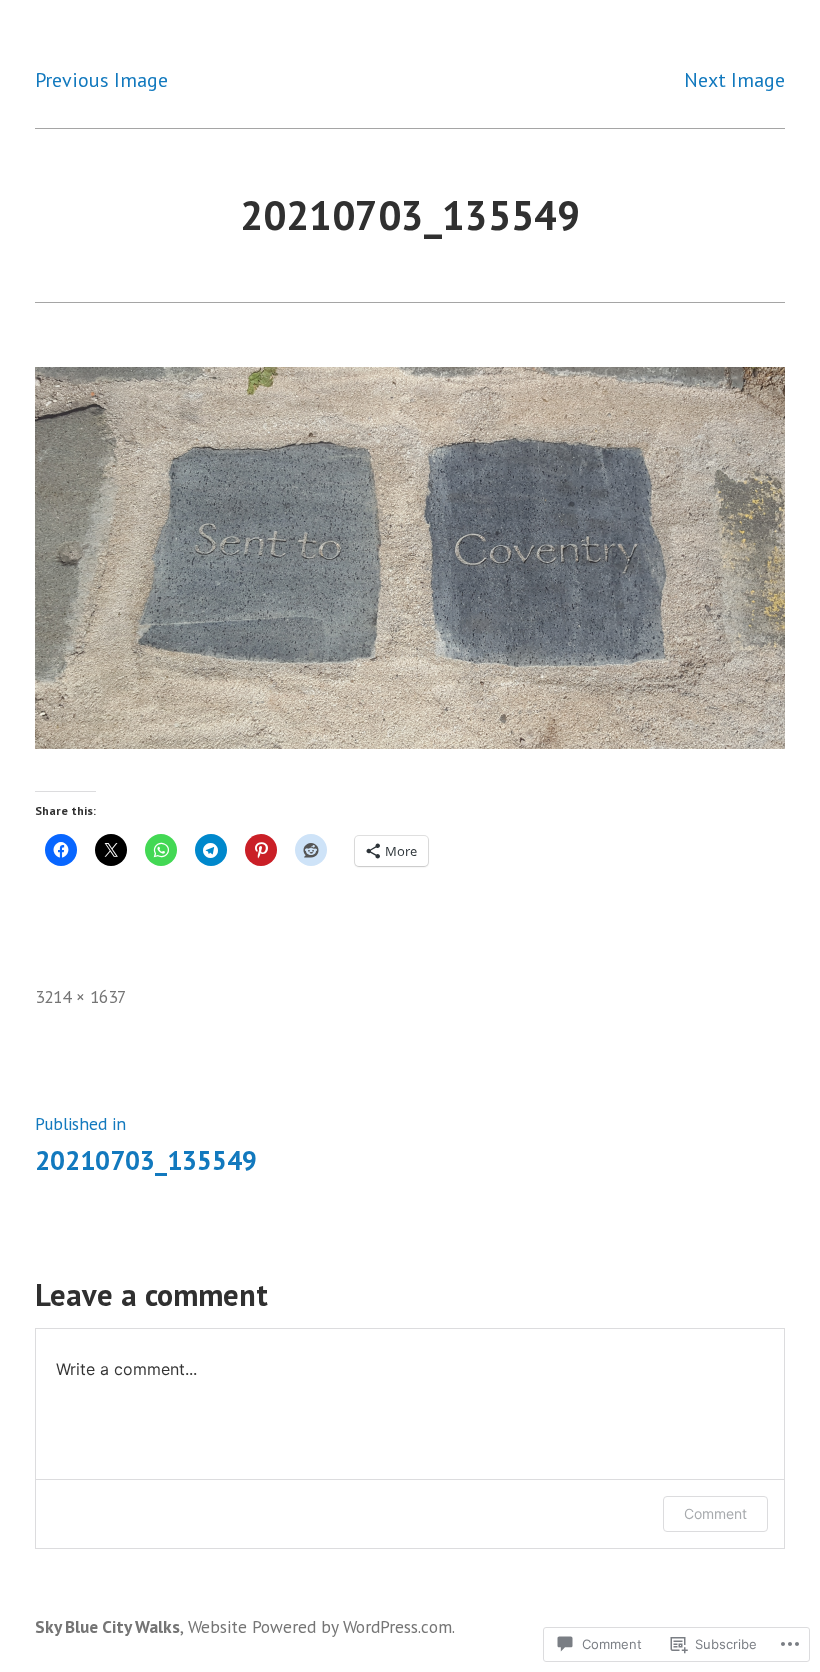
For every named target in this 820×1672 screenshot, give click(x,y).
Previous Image (101, 80)
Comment (715, 1513)
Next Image (734, 80)
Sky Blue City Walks (107, 1626)
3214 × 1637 (80, 996)
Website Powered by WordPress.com (320, 1626)
